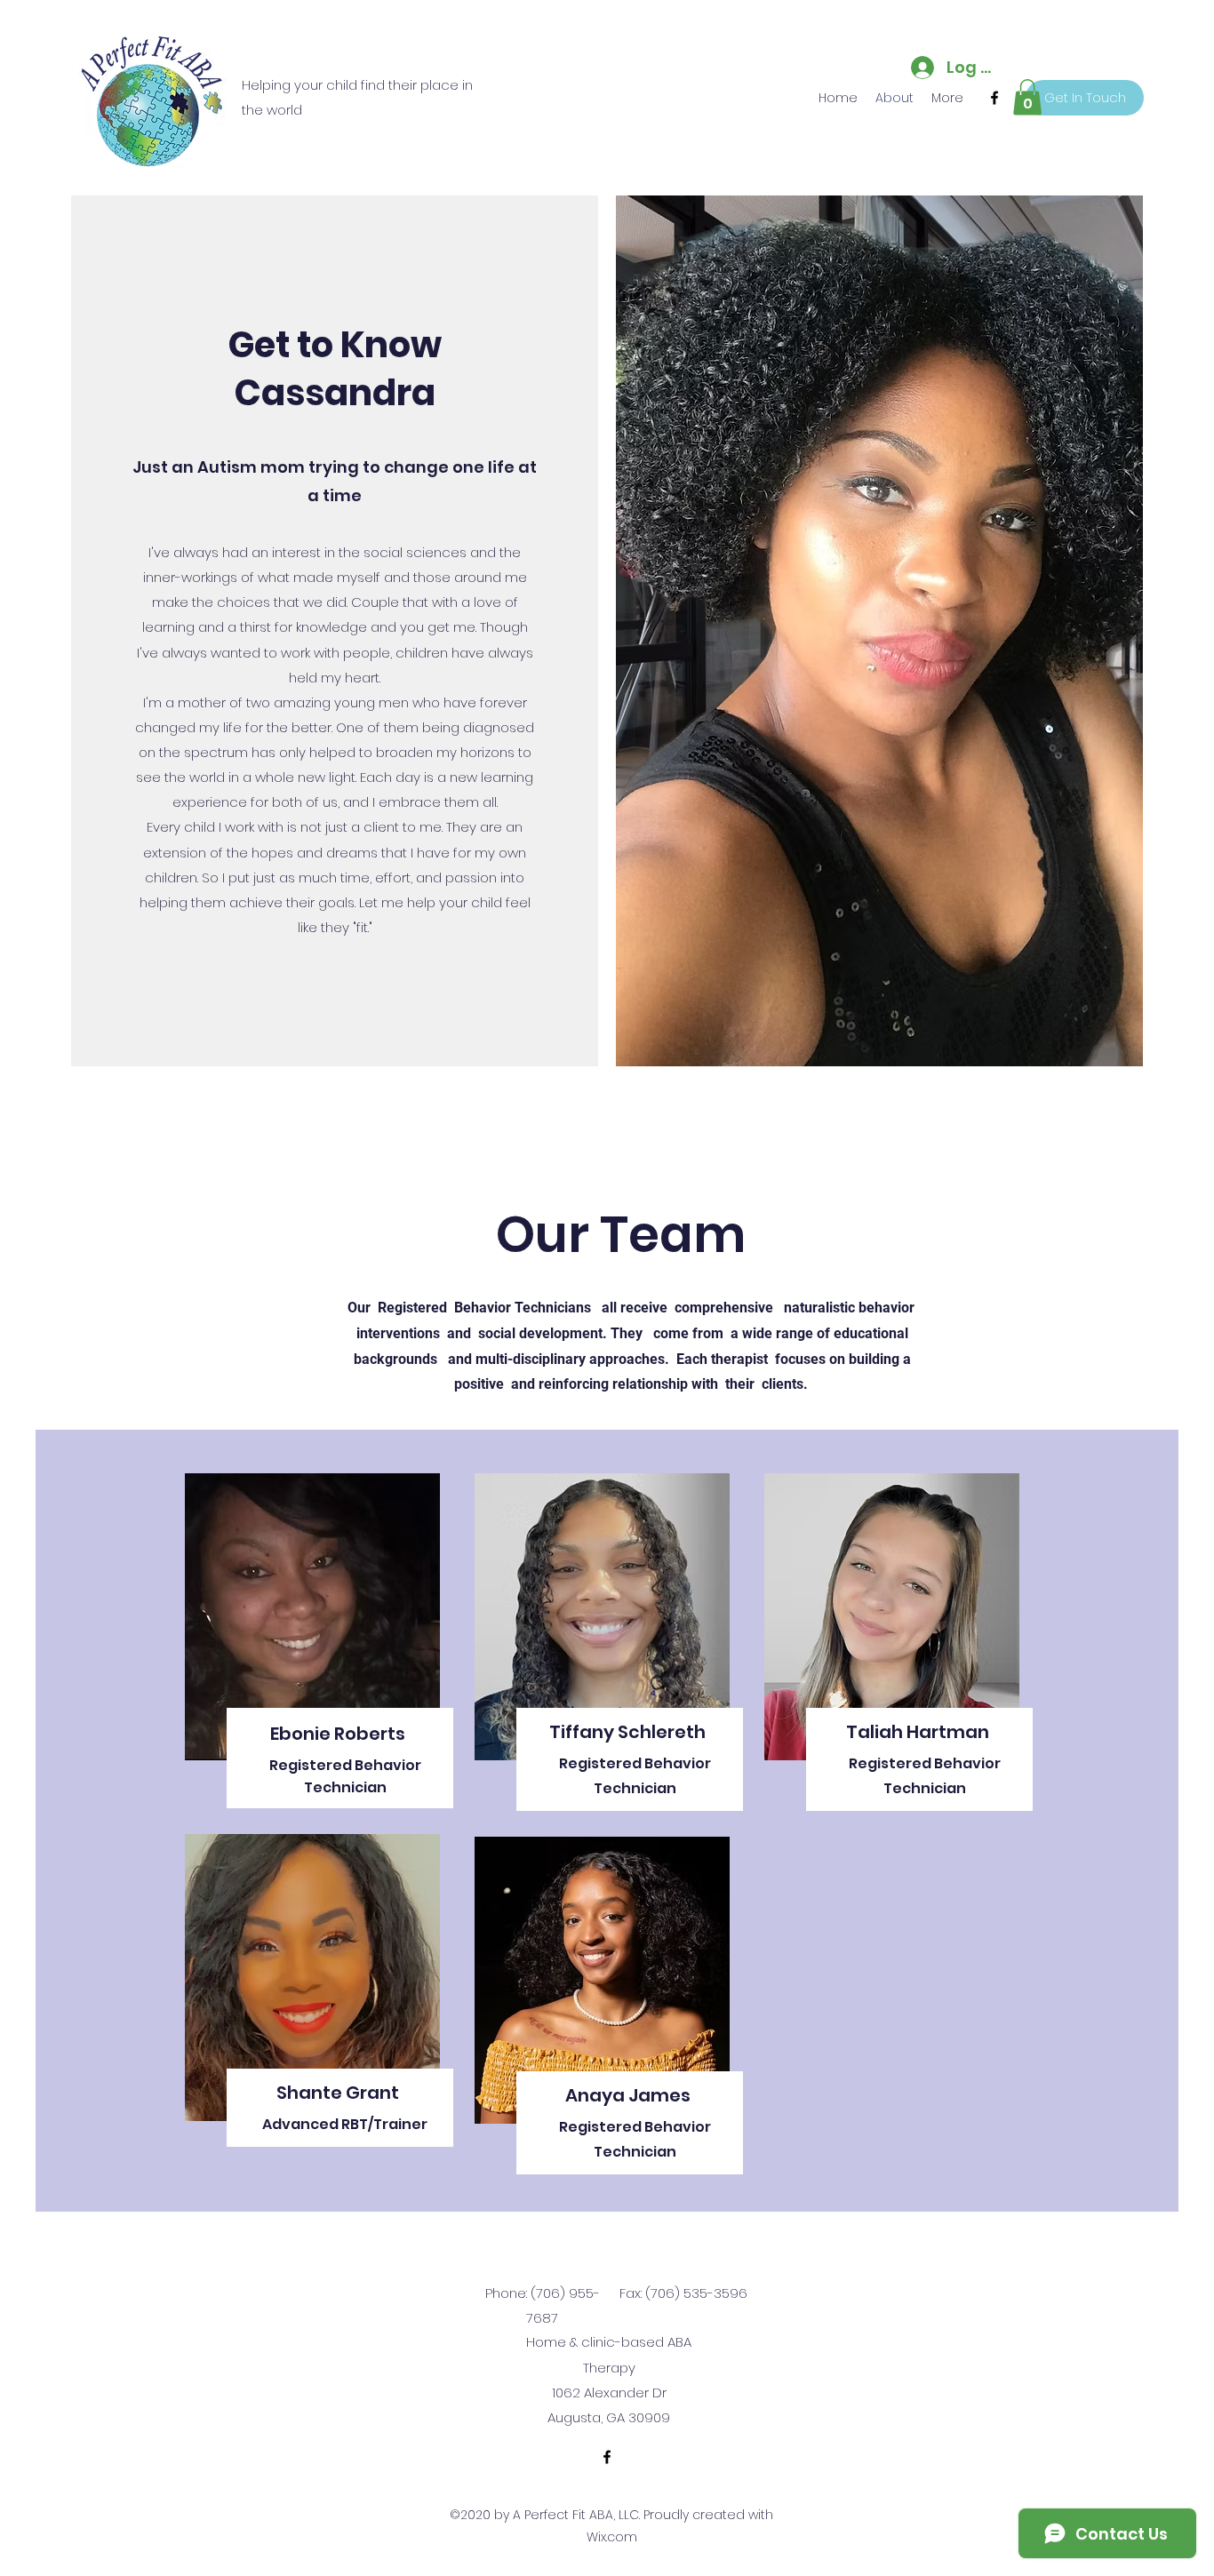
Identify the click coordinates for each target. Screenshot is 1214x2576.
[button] (1027, 97)
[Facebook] (994, 98)
